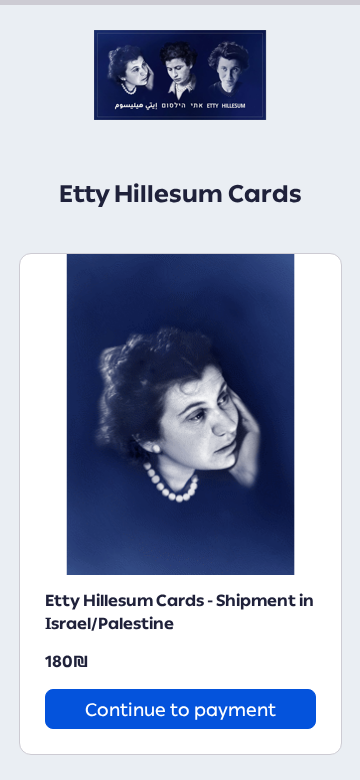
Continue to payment (180, 710)
